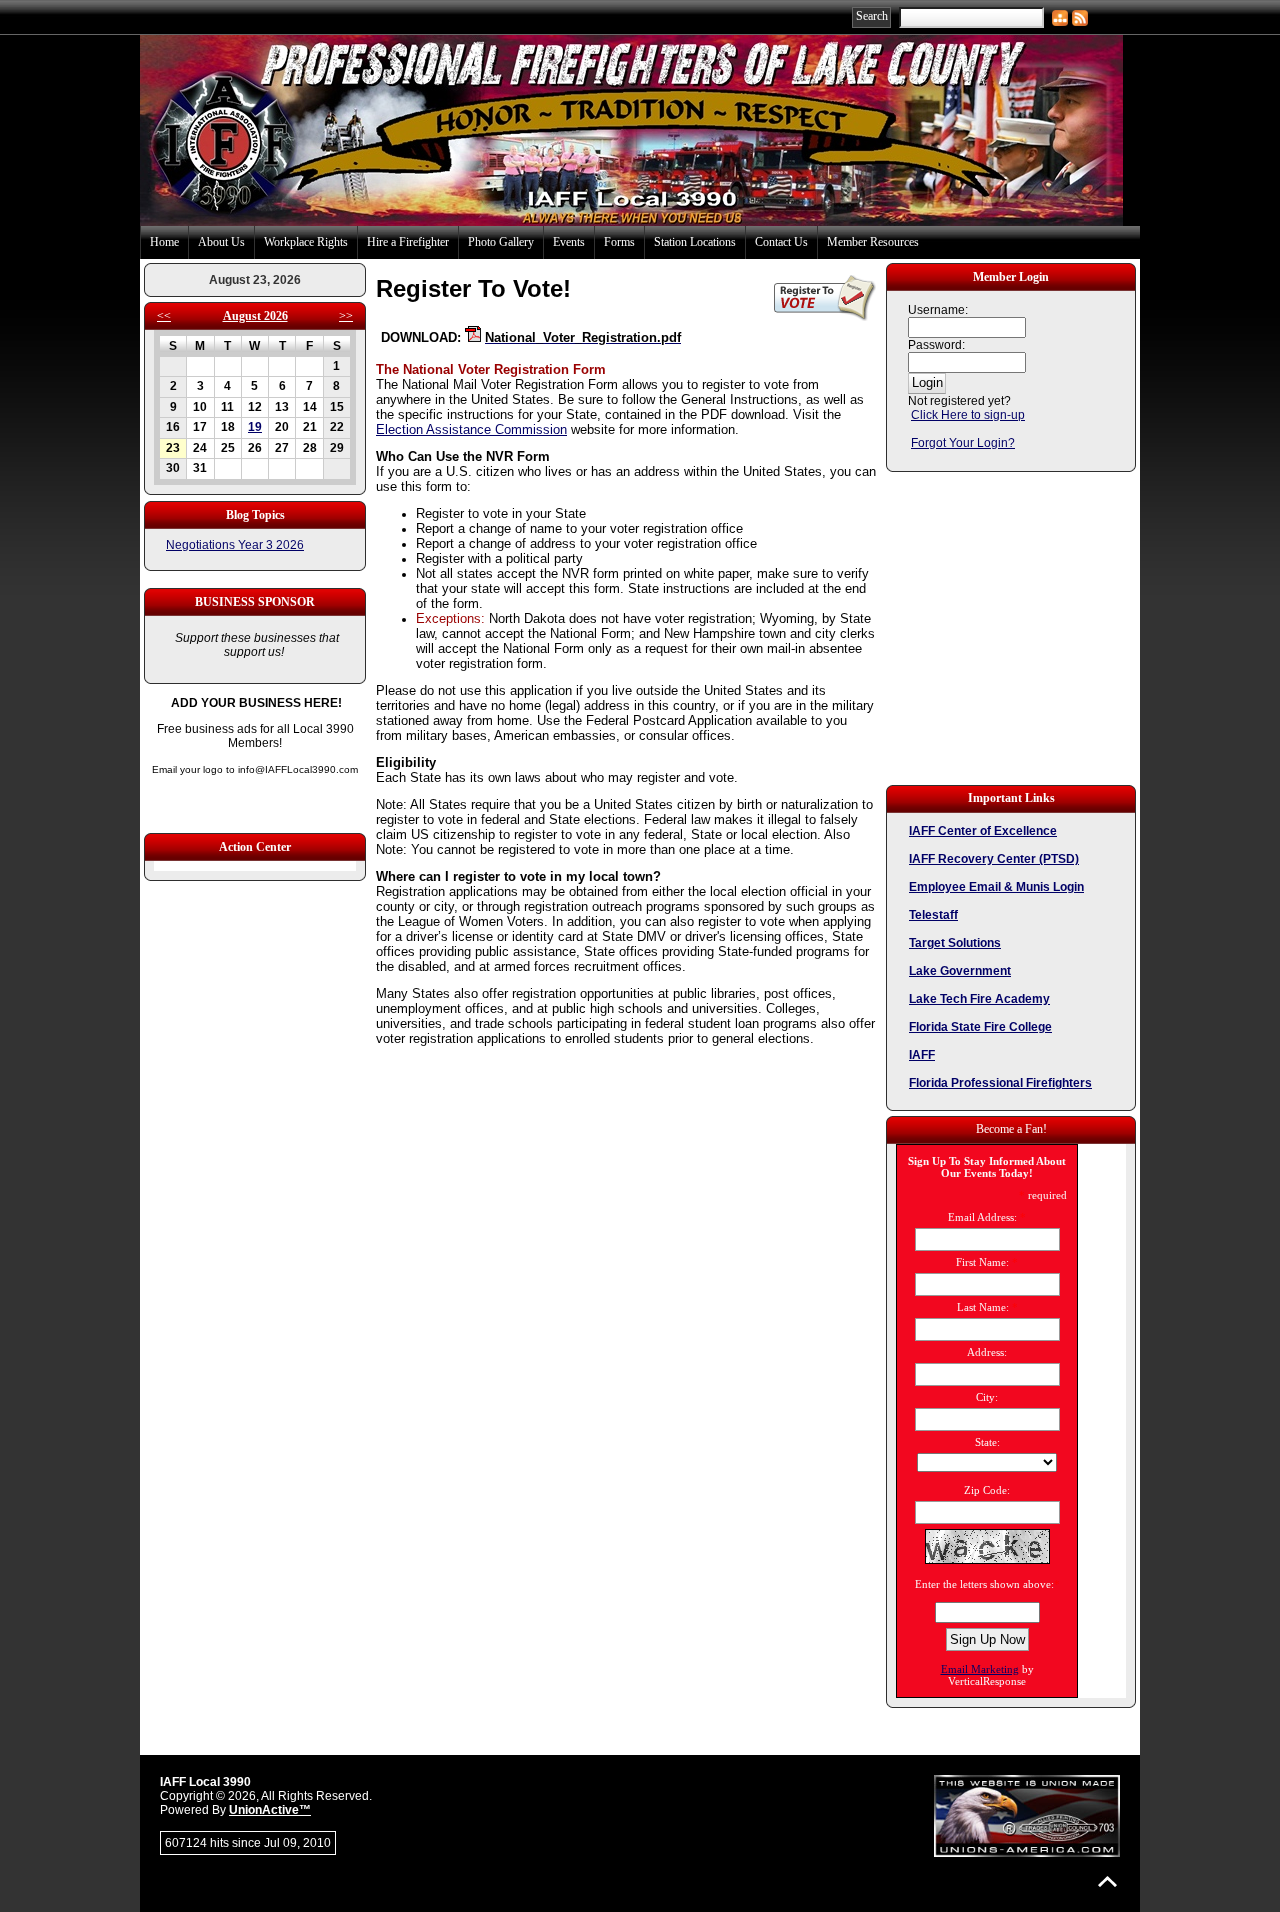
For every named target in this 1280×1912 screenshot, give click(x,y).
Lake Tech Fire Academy (979, 999)
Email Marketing (980, 1669)
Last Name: (983, 1307)
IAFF (922, 1055)
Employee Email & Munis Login (996, 887)
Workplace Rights (306, 242)
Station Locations (695, 242)
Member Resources (873, 242)
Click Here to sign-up (968, 415)
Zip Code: (987, 1490)
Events (569, 242)
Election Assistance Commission (471, 429)
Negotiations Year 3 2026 (235, 545)
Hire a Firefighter (408, 242)
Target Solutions (955, 943)
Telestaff (933, 915)
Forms (619, 242)
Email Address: (982, 1217)
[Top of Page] (1107, 1881)
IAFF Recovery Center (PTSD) (994, 859)
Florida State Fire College (980, 1027)
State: (987, 1442)
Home (164, 242)
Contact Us (781, 242)
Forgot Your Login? (963, 443)
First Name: (982, 1262)
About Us (221, 242)
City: (987, 1397)
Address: (987, 1352)
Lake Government (960, 971)
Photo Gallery (501, 242)
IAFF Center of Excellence (983, 831)
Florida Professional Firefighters (1000, 1083)
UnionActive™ (270, 1810)
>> (346, 316)
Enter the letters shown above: (984, 1584)
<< (164, 316)
